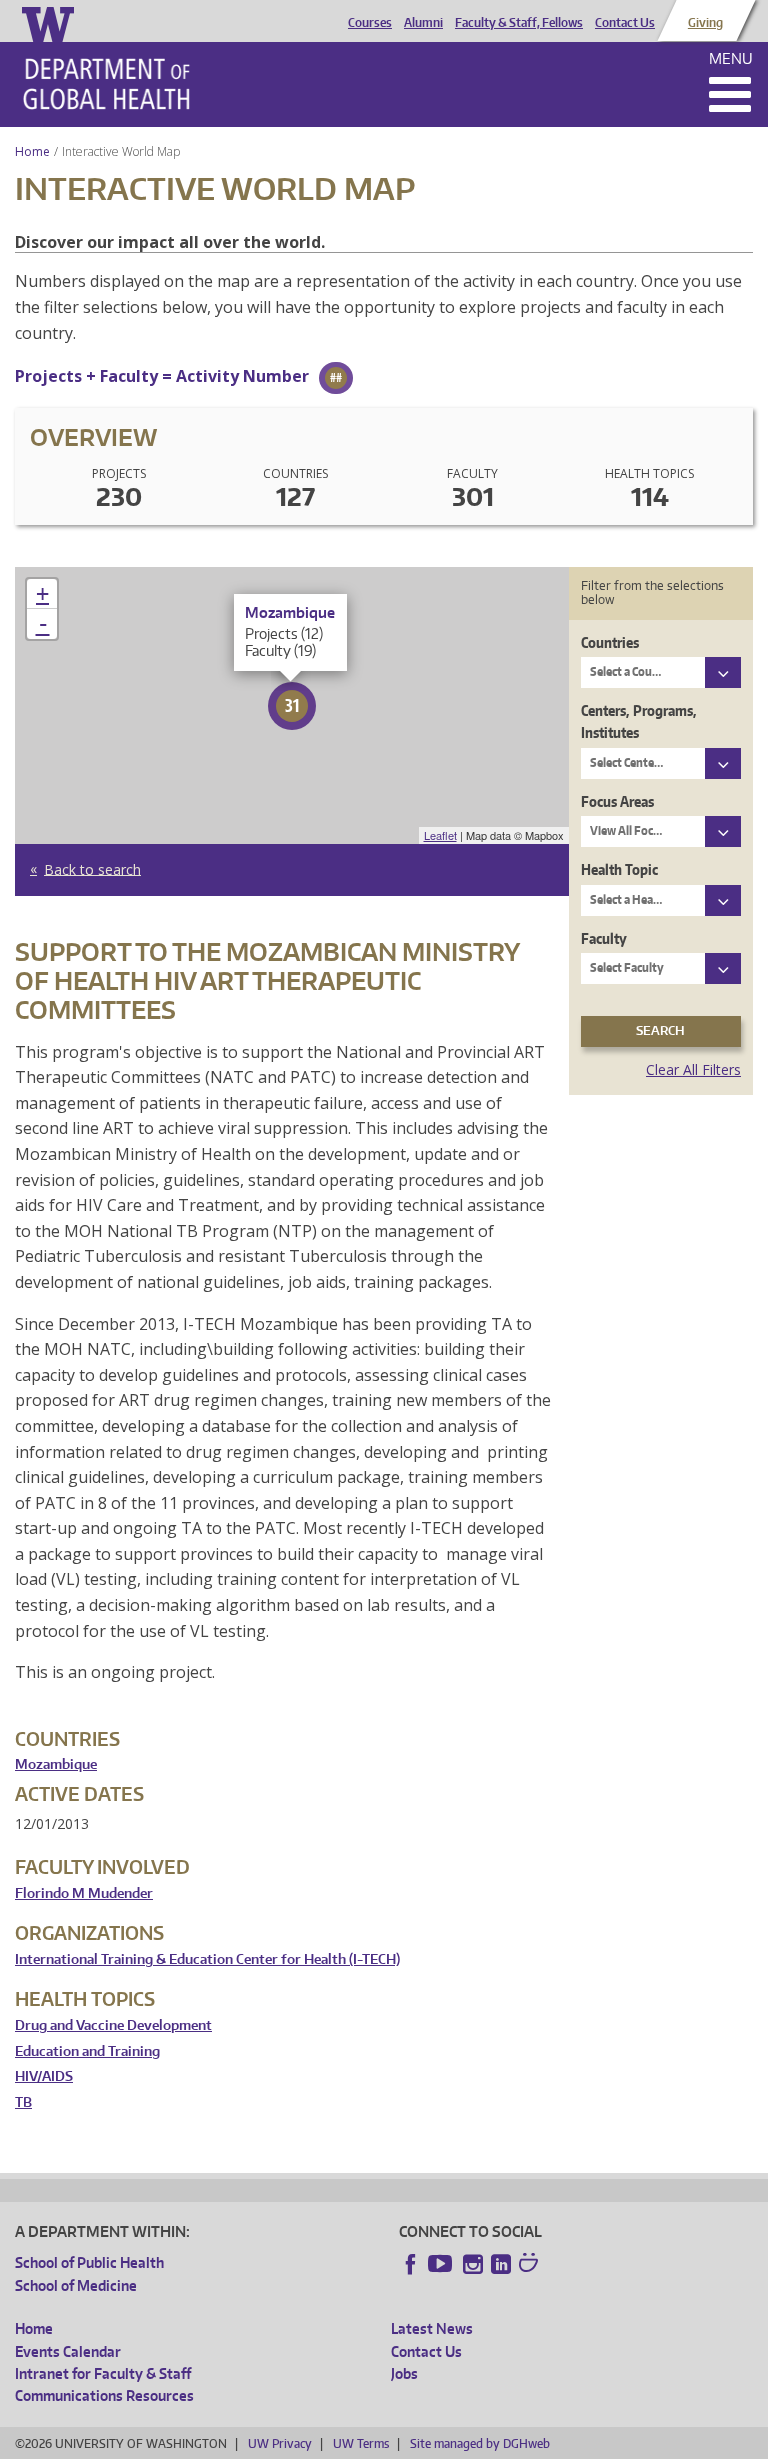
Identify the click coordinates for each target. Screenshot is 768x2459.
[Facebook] (411, 2264)
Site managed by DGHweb (480, 2443)
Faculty (604, 938)
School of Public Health (89, 2262)
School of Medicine (76, 2285)
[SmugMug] (531, 2265)
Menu (731, 58)
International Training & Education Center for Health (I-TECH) (207, 1959)
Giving (705, 23)
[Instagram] (473, 2264)
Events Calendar (68, 2351)
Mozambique (56, 1764)
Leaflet (440, 835)
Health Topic (619, 869)
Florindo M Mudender (84, 1893)
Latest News (432, 2328)
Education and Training (87, 2051)
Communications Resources (104, 2395)
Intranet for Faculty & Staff (103, 2373)
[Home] (106, 84)
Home (32, 151)
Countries (610, 642)
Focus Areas (617, 801)
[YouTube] (442, 2264)
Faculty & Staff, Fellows (519, 23)
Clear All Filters (693, 1069)
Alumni (423, 23)
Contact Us (625, 23)
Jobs (404, 2373)
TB (23, 2102)
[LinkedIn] (501, 2264)
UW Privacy (280, 2443)
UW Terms (361, 2443)
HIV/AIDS (44, 2076)
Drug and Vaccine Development (113, 2025)
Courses (370, 23)
